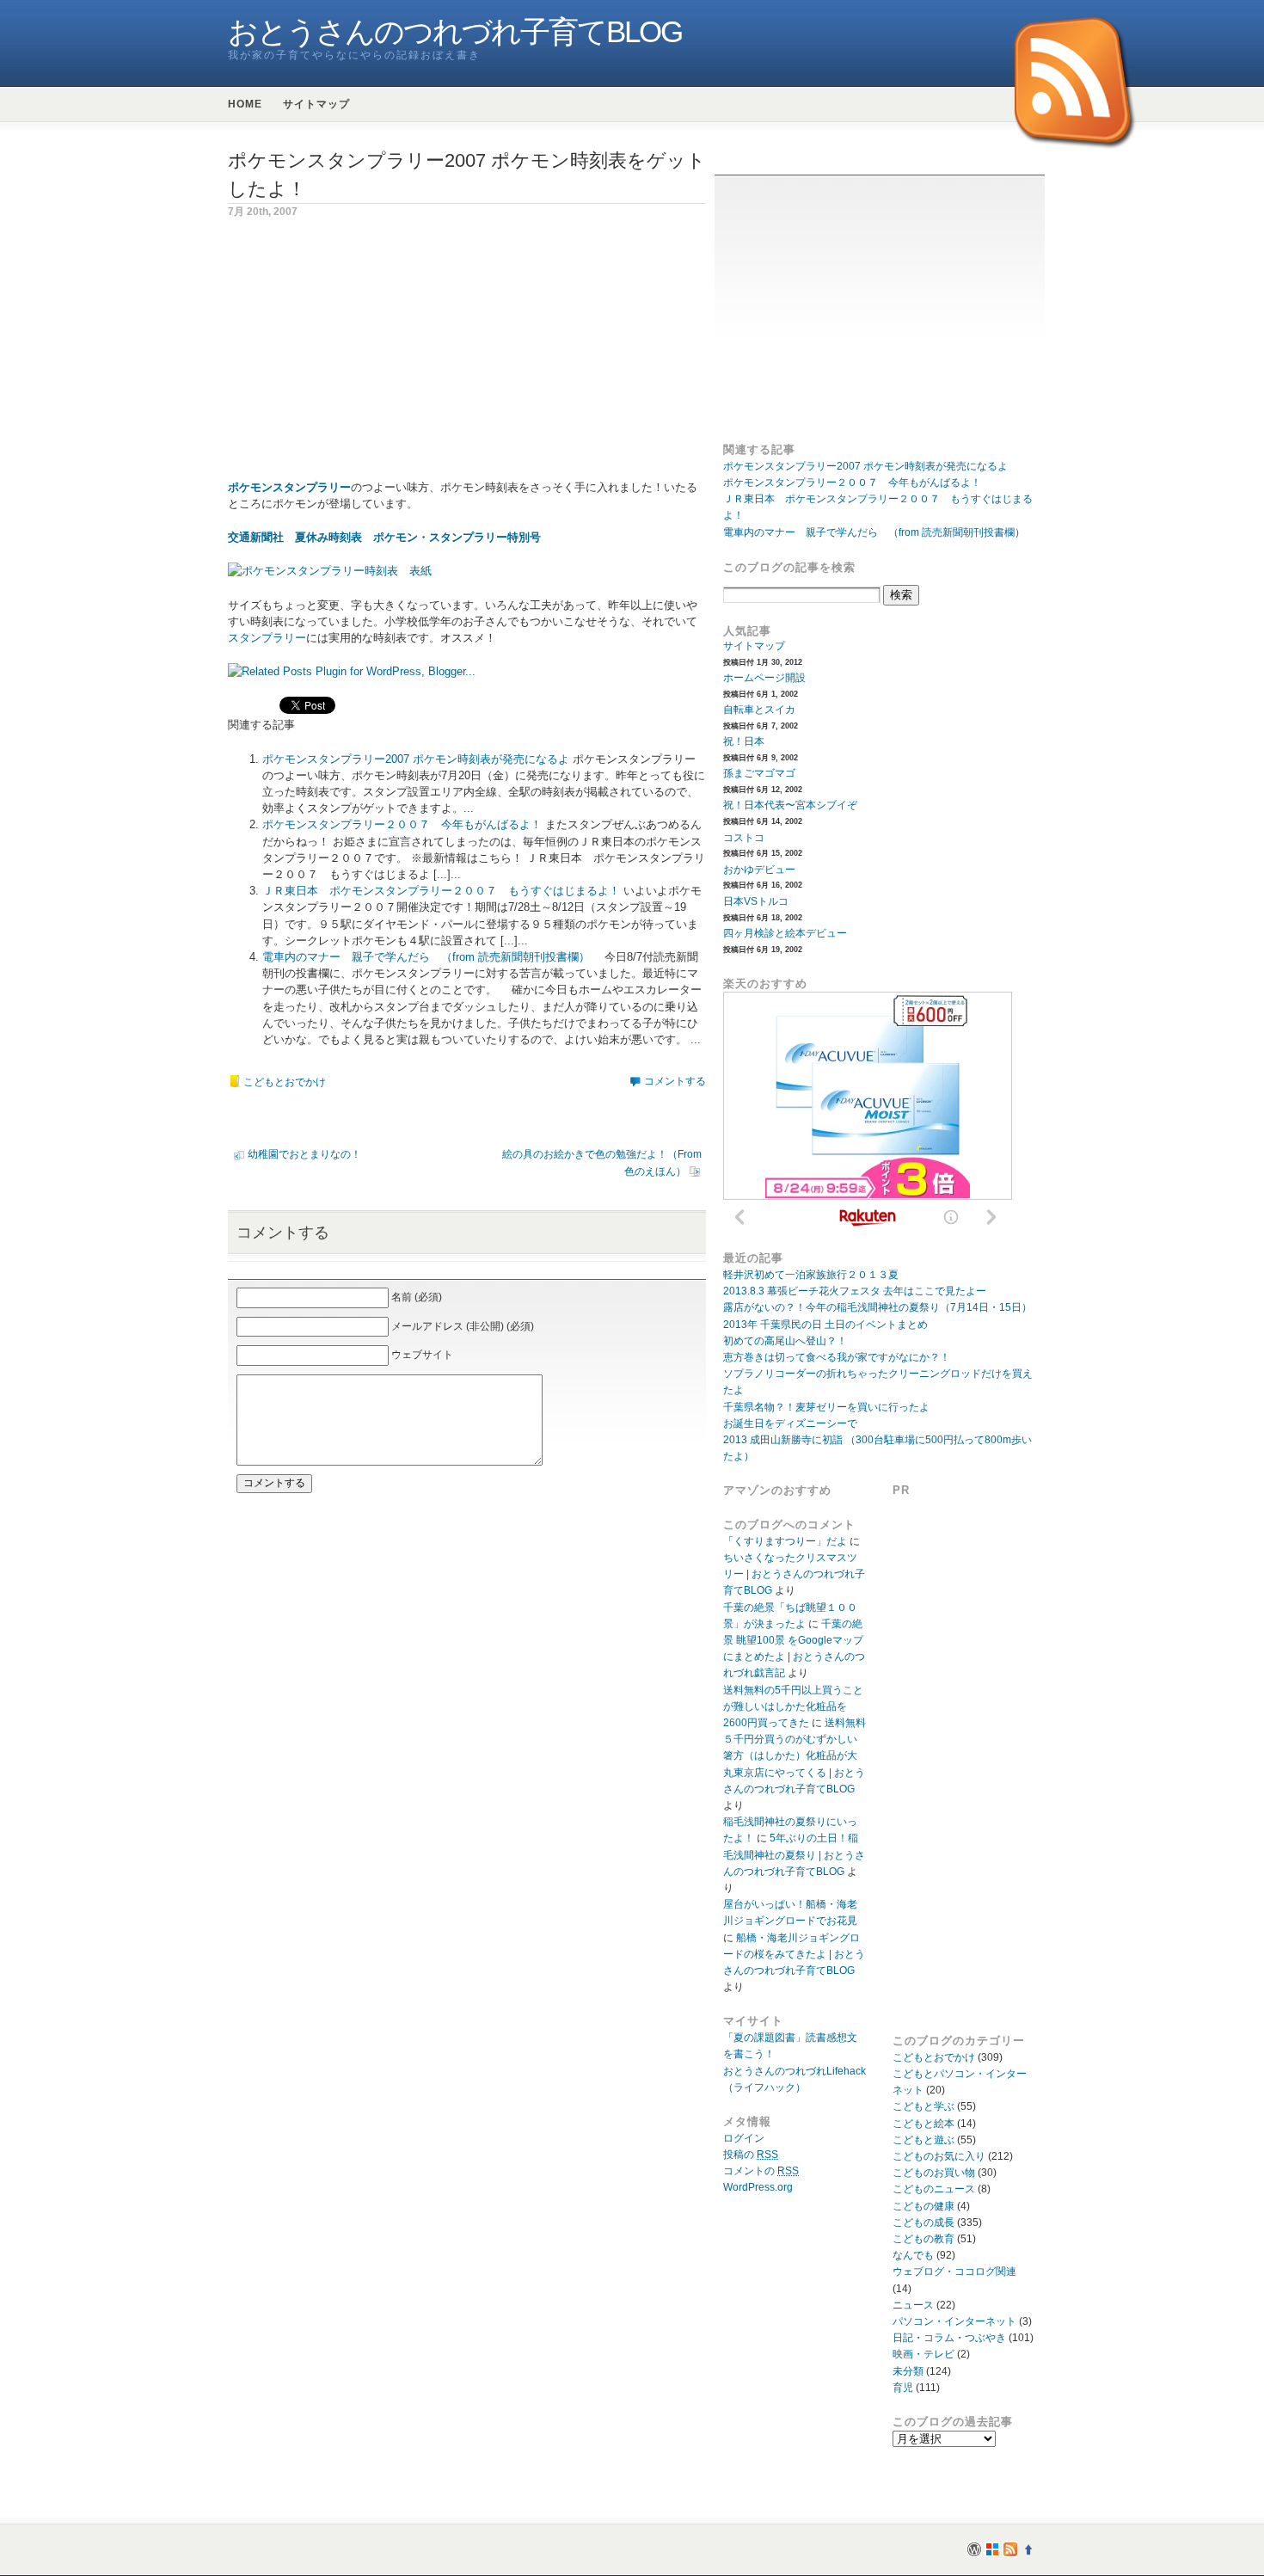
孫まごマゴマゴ (759, 773)
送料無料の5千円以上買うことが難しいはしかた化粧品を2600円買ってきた (793, 1706)
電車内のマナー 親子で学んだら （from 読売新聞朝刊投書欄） (426, 957)
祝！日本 (744, 741)
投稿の (751, 2155)
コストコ (744, 838)
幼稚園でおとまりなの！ (304, 1154)
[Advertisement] (372, 359)
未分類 (908, 2371)
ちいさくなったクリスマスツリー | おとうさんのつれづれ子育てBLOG (794, 1574)
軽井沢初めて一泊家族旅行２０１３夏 (811, 1275)
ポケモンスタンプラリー (289, 487)
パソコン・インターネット (954, 2321)
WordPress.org (758, 2187)
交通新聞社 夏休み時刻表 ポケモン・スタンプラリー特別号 (384, 537)
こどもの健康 (923, 2206)
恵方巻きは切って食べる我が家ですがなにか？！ (837, 1357)
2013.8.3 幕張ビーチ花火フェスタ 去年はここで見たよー (855, 1291)
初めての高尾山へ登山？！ (785, 1341)
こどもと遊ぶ (923, 2140)
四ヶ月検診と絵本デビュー (785, 933)
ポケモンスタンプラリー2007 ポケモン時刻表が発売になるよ (416, 759)
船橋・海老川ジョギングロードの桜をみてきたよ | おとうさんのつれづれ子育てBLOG (794, 1954)
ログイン (744, 2138)
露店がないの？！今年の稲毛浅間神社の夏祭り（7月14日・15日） (877, 1307)
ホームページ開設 (764, 678)
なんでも (913, 2255)
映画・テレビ (923, 2354)
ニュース (913, 2305)
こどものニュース (934, 2189)
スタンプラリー (267, 638)
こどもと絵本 (923, 2124)
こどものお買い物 (934, 2173)
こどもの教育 (923, 2239)
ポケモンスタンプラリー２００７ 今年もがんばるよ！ (402, 824)
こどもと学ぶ (923, 2106)
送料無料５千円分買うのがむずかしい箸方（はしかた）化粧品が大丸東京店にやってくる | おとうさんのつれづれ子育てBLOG (795, 1756)
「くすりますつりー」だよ (785, 1541)
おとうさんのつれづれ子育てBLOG (455, 32)
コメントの (761, 2171)
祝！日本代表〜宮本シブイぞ (790, 805)
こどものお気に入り (939, 2156)
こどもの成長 (923, 2222)
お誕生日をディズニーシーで (790, 1423)
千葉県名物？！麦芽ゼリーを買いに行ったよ (826, 1407)
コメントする (675, 1081)
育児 (903, 2388)
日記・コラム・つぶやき (949, 2338)
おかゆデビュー (759, 870)
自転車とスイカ (759, 710)
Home (245, 104)
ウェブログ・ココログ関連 (954, 2272)
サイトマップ (316, 104)
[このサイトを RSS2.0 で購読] (1076, 84)
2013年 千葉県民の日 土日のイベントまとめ (825, 1325)
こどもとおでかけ (285, 1082)
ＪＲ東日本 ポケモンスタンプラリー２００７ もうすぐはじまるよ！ (441, 891)
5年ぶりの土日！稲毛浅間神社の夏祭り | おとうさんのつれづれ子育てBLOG (794, 1854)
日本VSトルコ (756, 901)
